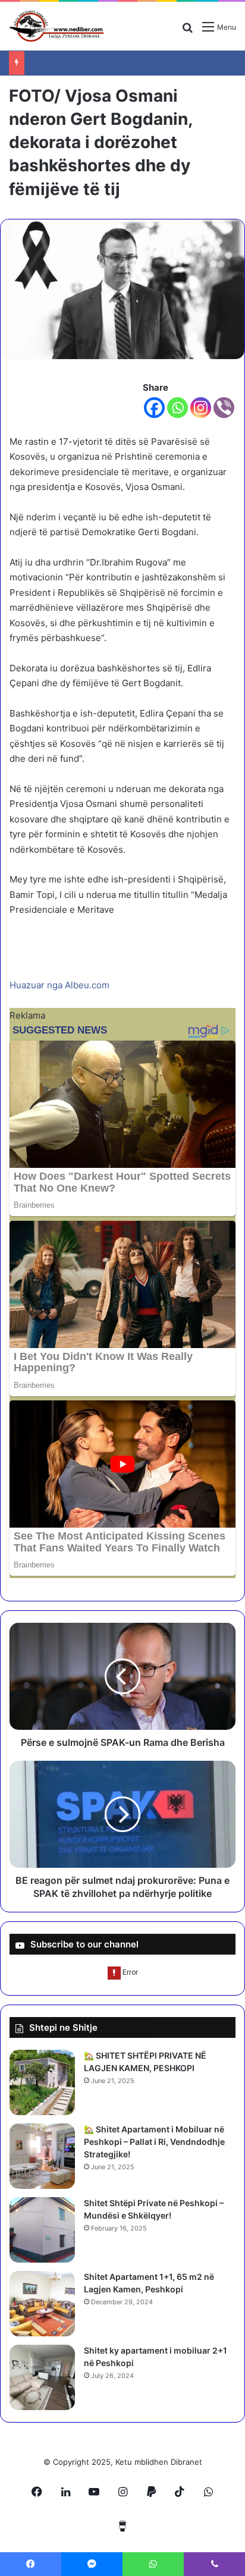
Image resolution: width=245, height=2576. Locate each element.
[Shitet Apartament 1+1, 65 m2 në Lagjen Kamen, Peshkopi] (42, 2304)
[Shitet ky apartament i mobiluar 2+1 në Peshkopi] (42, 2377)
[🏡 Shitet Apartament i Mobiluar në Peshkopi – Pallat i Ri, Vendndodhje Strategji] (42, 2156)
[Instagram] (201, 408)
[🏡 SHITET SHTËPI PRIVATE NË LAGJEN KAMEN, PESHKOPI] (42, 2082)
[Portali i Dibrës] (56, 26)
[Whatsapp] (178, 408)
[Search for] (187, 31)
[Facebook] (154, 408)
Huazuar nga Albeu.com (59, 985)
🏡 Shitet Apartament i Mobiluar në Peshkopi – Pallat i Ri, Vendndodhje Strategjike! (154, 2142)
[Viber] (224, 408)
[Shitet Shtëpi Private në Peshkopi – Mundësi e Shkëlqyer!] (42, 2230)
